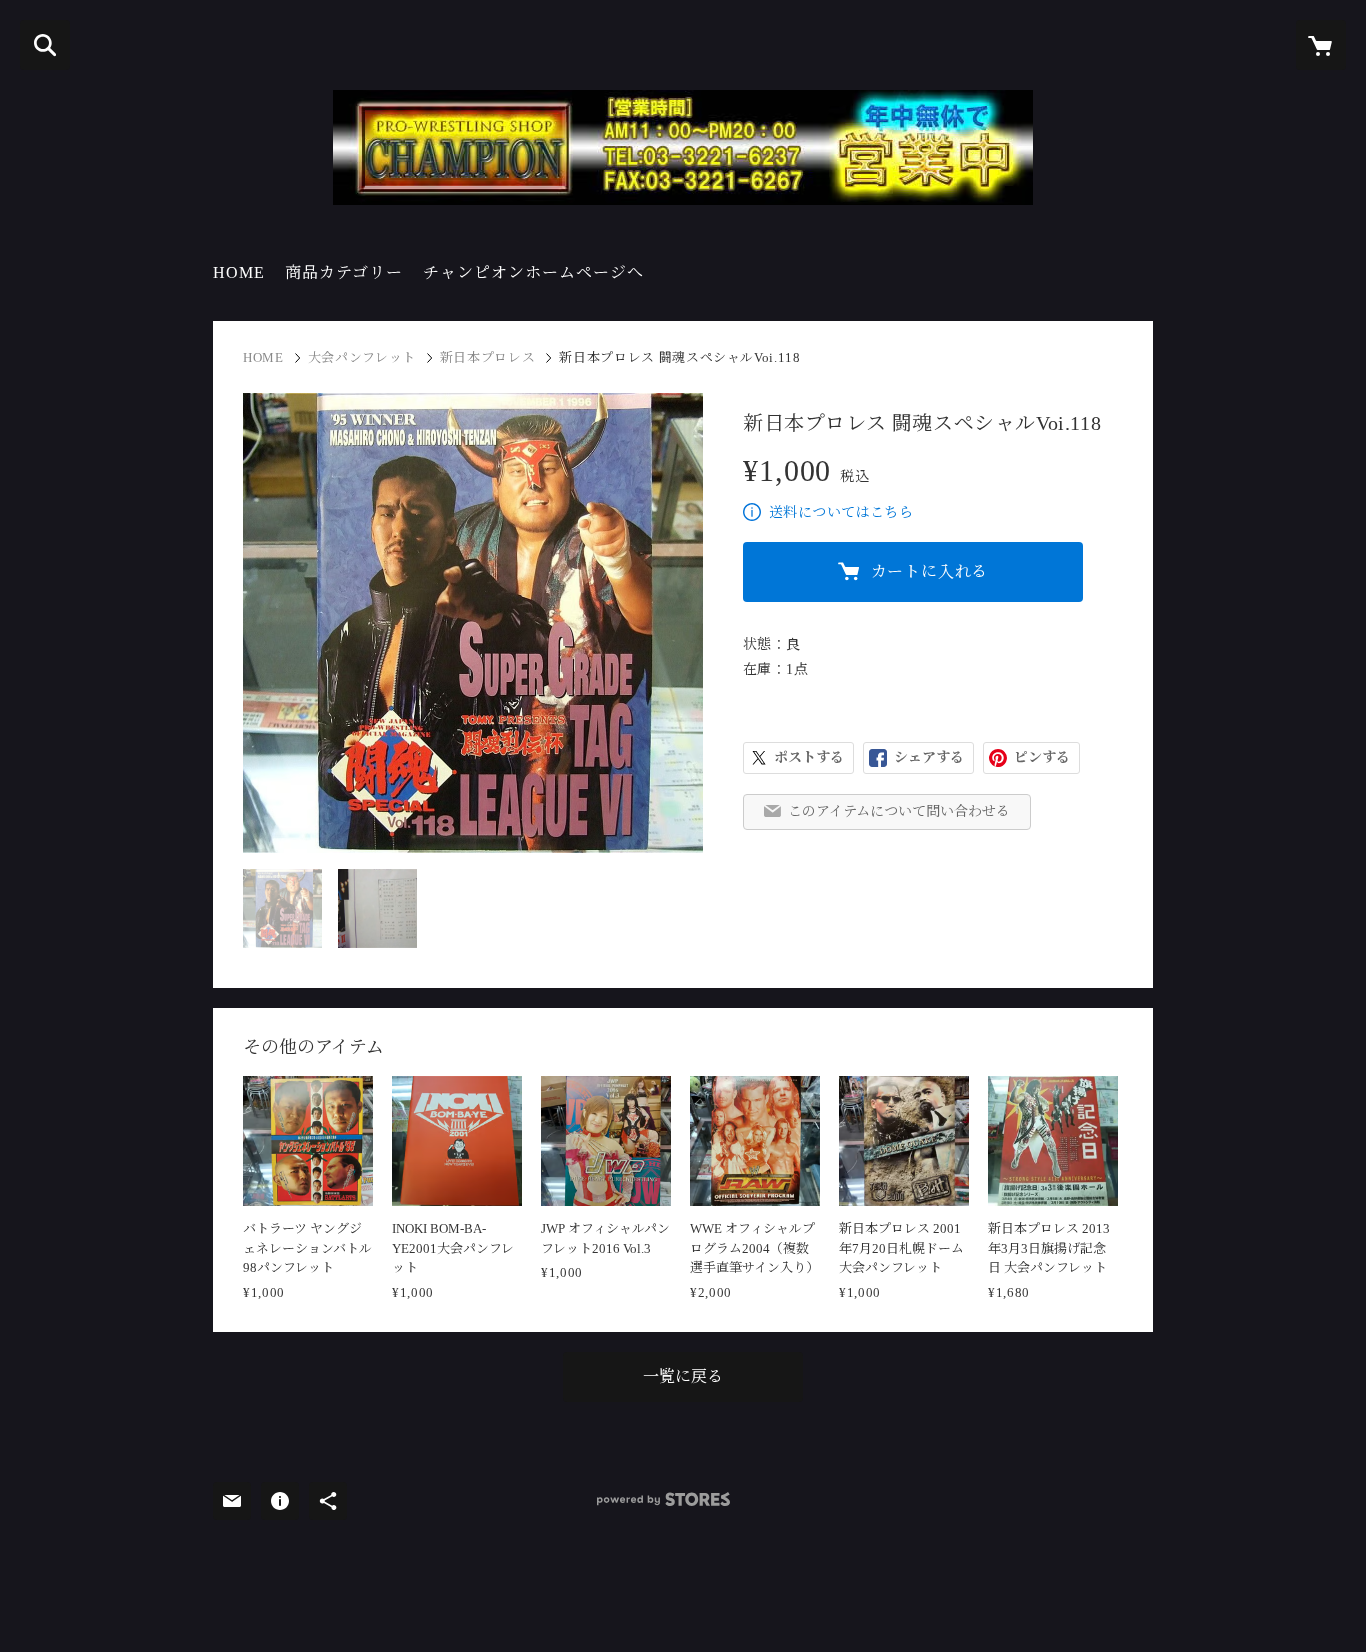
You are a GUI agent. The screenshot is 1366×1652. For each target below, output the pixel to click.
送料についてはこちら (841, 512)
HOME (239, 272)
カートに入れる (930, 571)
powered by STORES (663, 1499)
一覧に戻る (683, 1376)
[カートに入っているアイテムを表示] (1321, 45)
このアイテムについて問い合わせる (899, 811)
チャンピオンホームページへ (533, 272)
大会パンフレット (362, 357)
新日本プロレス (488, 357)
